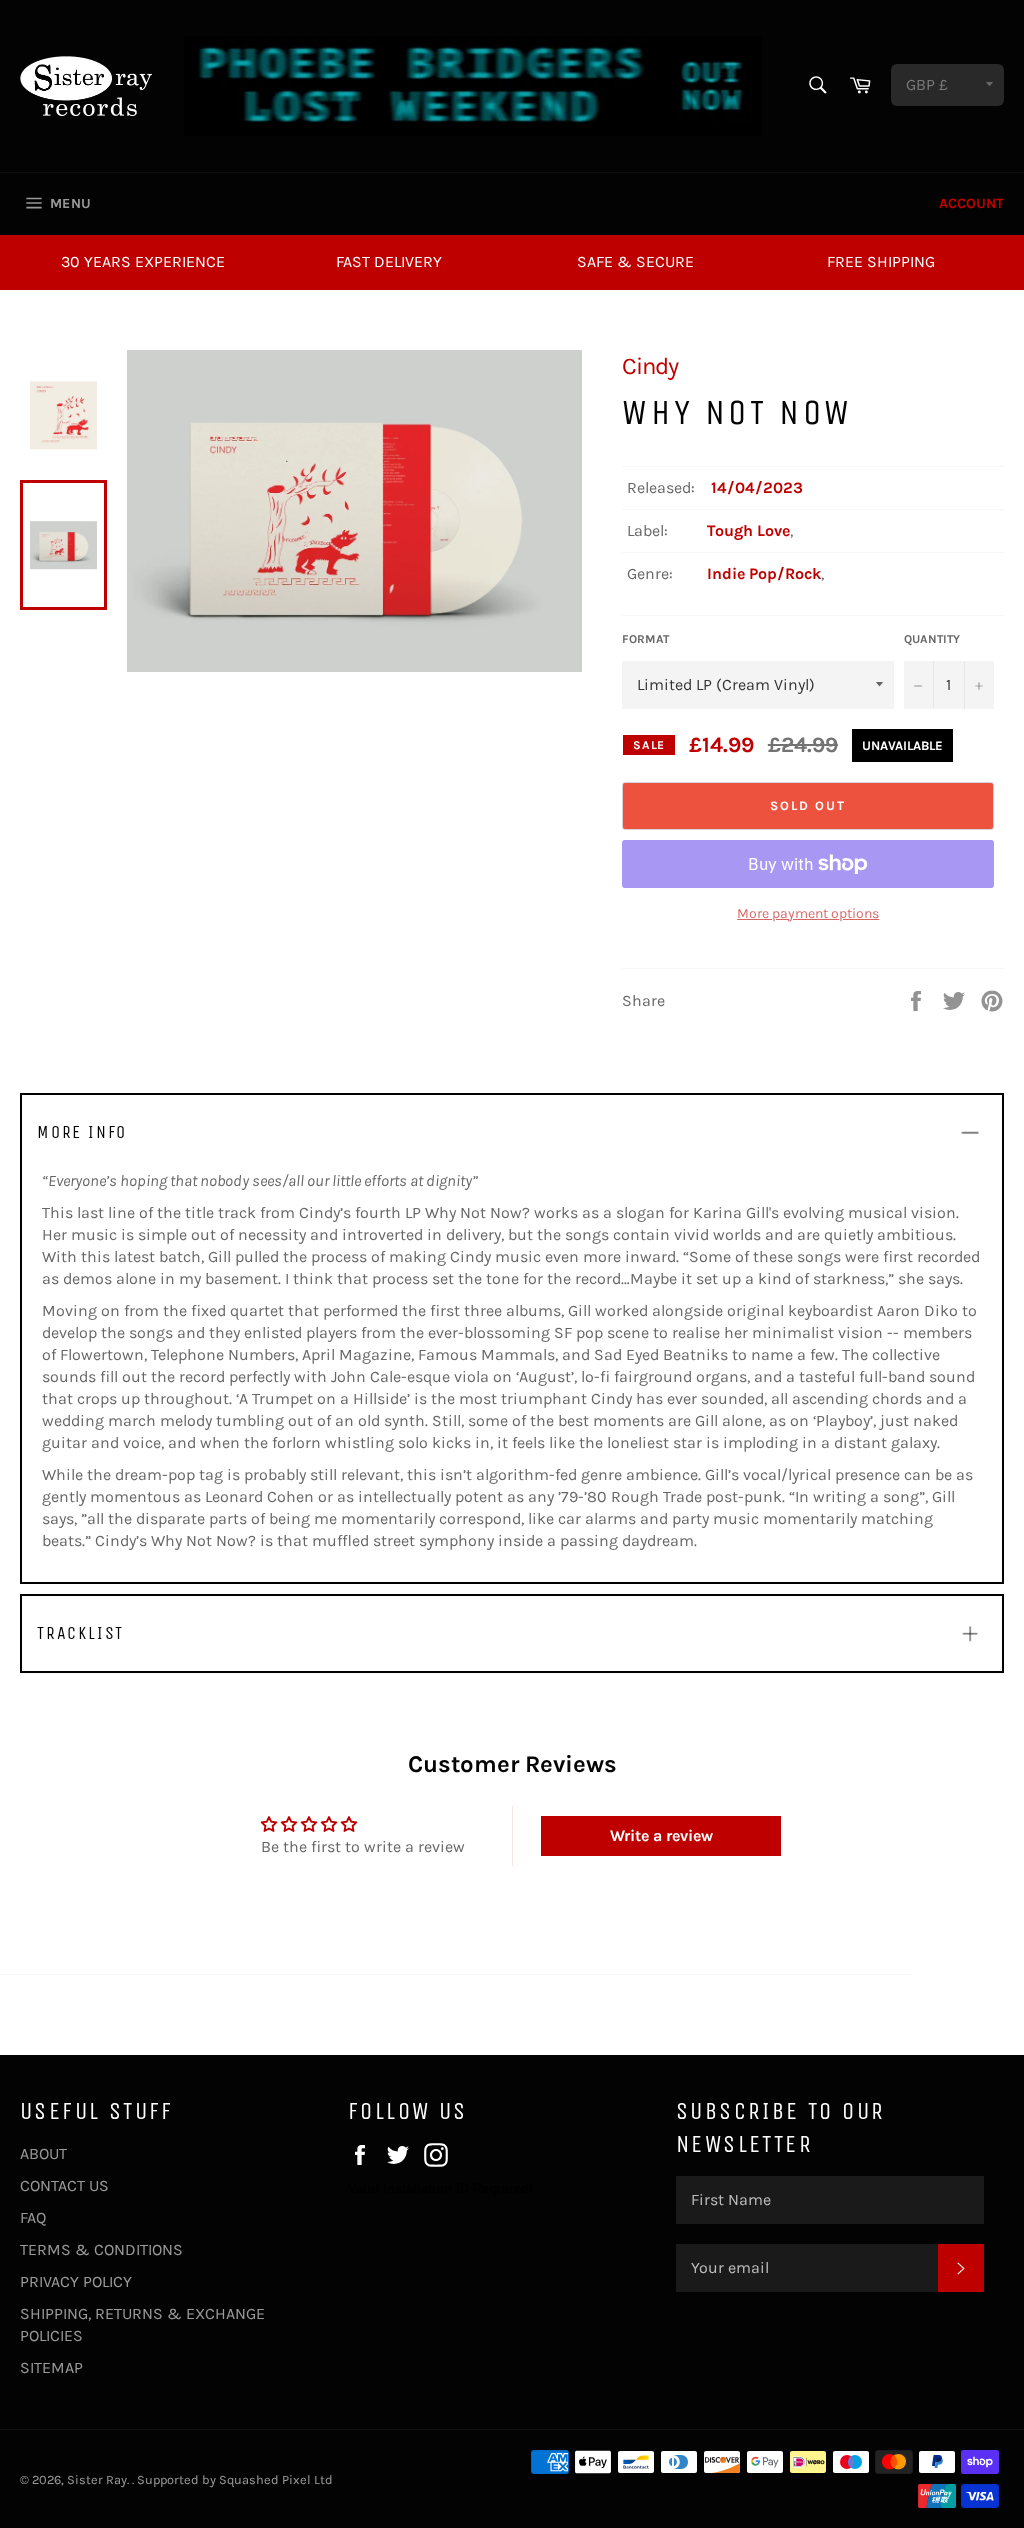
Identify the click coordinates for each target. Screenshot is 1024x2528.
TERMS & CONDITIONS (101, 2249)
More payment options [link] (808, 913)
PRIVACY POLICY (76, 2281)
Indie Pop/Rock (764, 573)
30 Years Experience (143, 261)
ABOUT (43, 2153)
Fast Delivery (389, 261)
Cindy (650, 366)
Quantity (932, 639)
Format (645, 639)
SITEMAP (51, 2367)
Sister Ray (97, 2479)
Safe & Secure (635, 261)
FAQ (33, 2217)
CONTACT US (64, 2185)
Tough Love (748, 530)
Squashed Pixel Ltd (276, 2479)
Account (971, 203)
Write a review (661, 1835)
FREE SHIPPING (881, 261)
